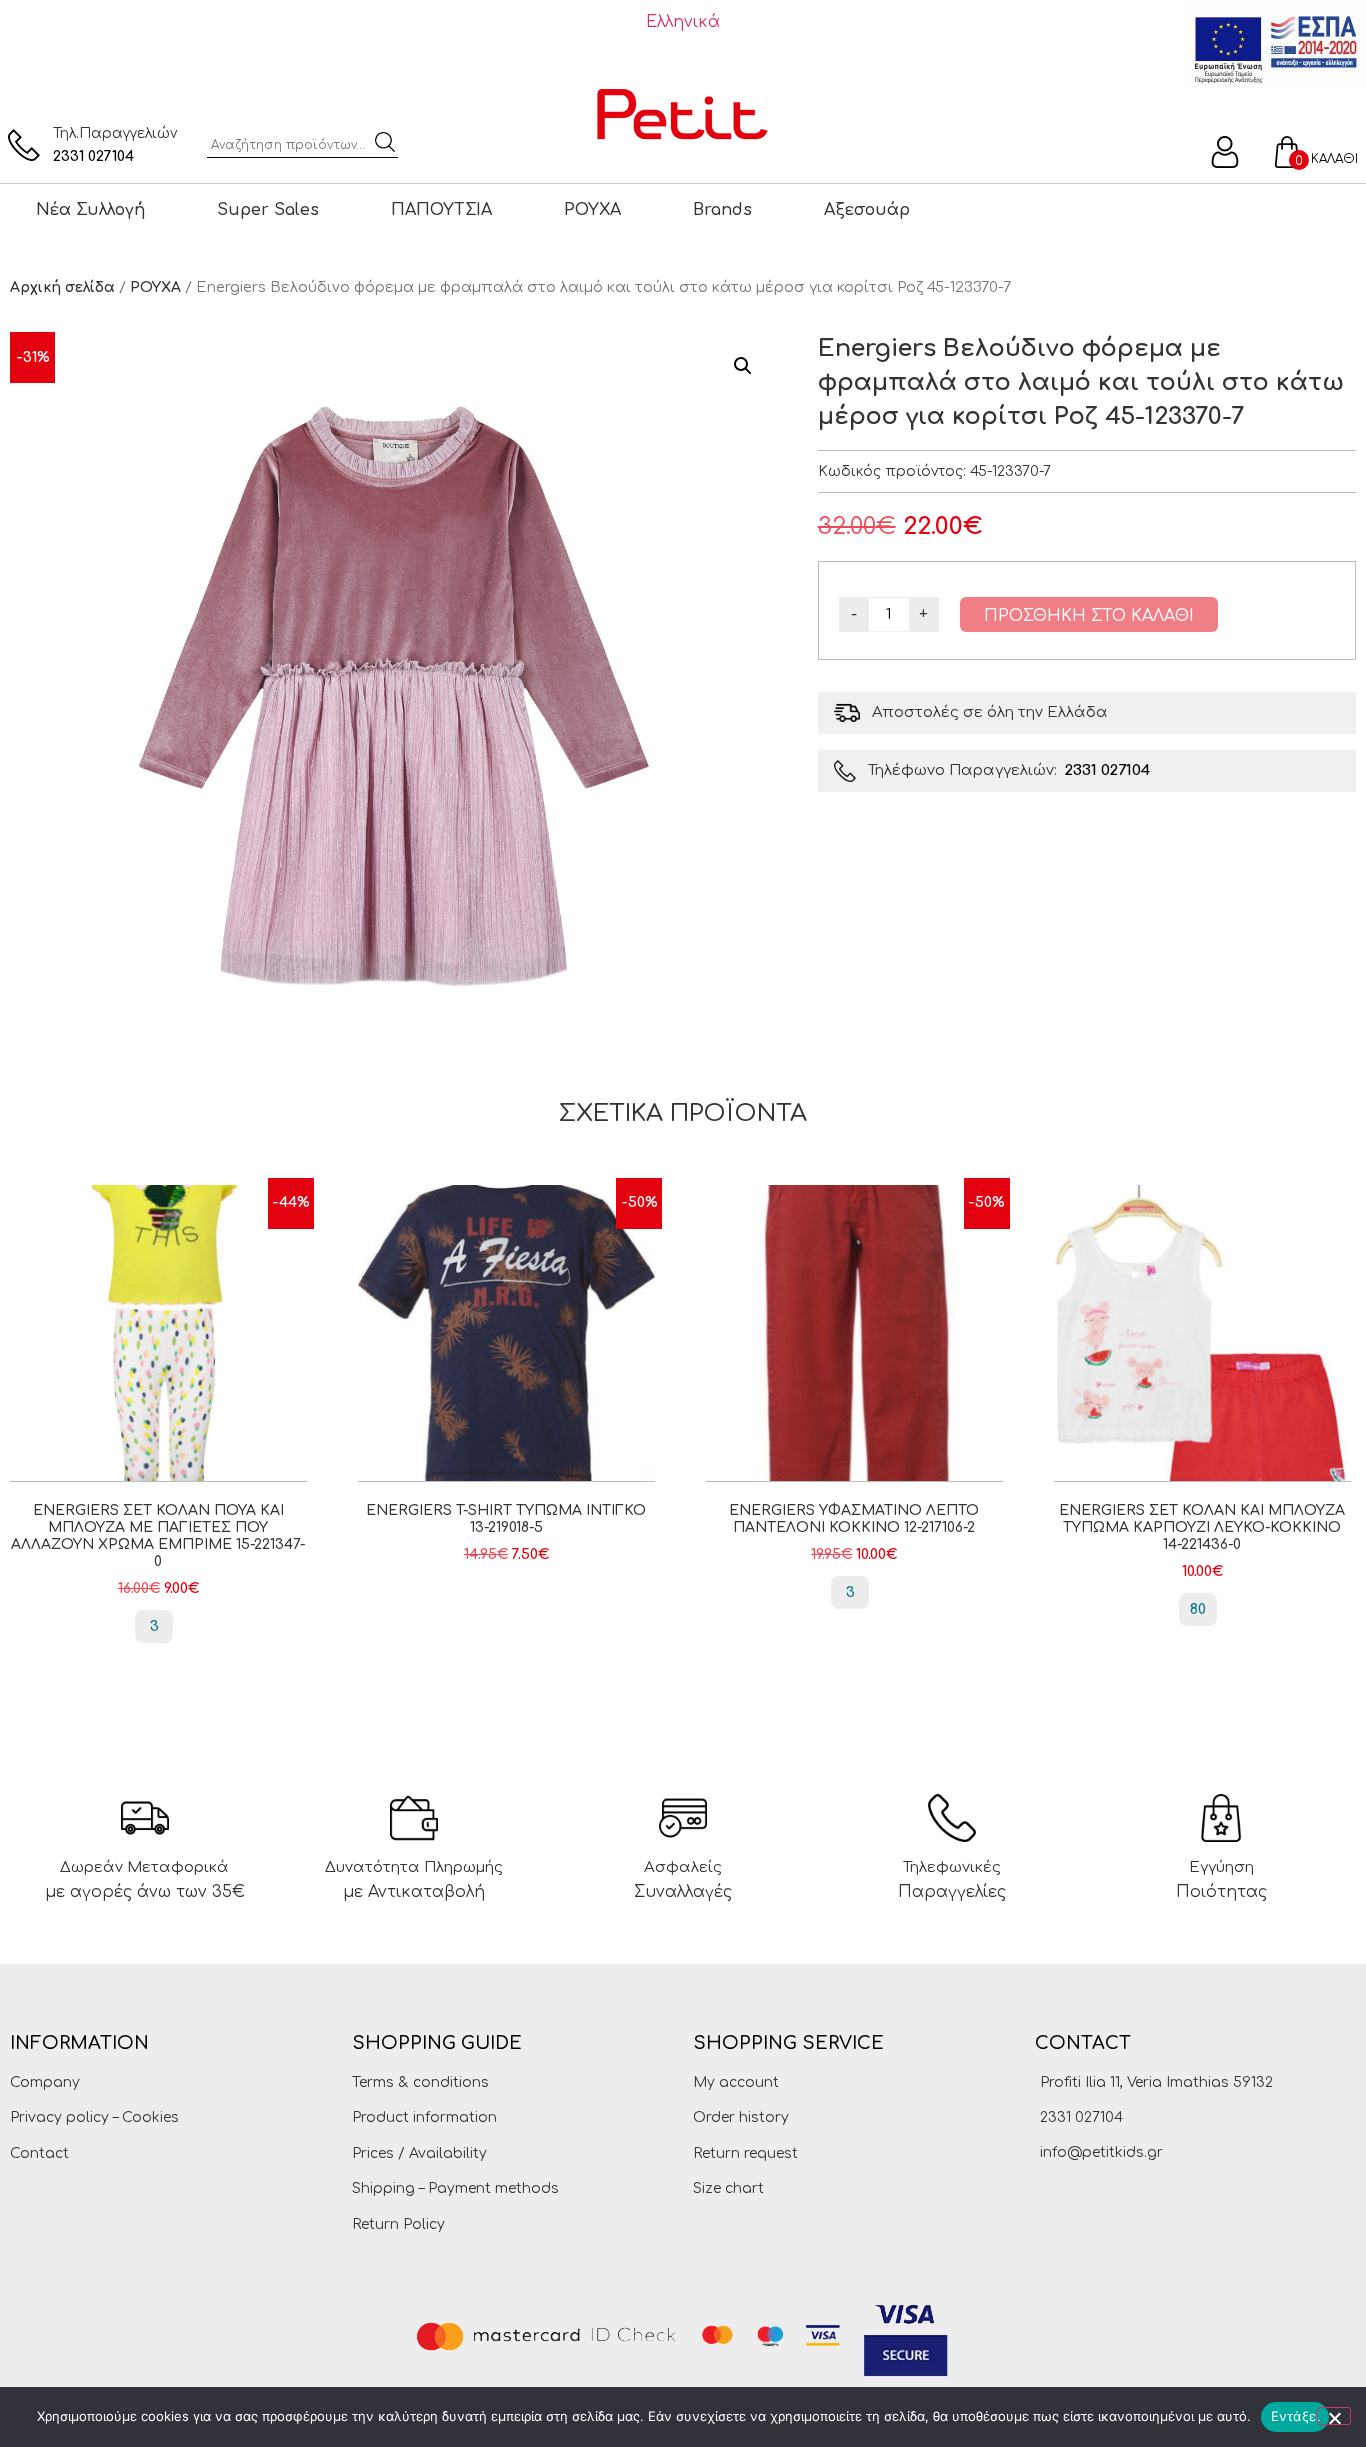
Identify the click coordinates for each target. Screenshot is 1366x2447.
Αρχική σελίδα (62, 287)
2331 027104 (93, 156)
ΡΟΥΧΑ (592, 210)
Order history (741, 2117)
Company (45, 2082)
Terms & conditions (420, 2082)
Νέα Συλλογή (90, 210)
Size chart (728, 2188)
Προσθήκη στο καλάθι (1089, 616)
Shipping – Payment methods (455, 2188)
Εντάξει (1295, 2416)
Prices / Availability (419, 2153)
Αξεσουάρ (867, 210)
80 (1198, 1609)
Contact (39, 2153)
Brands (722, 210)
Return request (745, 2153)
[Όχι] (1334, 2416)
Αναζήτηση (385, 142)
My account (736, 2082)
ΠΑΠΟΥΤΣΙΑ (441, 210)
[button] (743, 366)
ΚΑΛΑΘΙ (1334, 159)
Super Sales (268, 210)
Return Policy (398, 2224)
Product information (424, 2117)
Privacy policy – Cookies (94, 2117)
